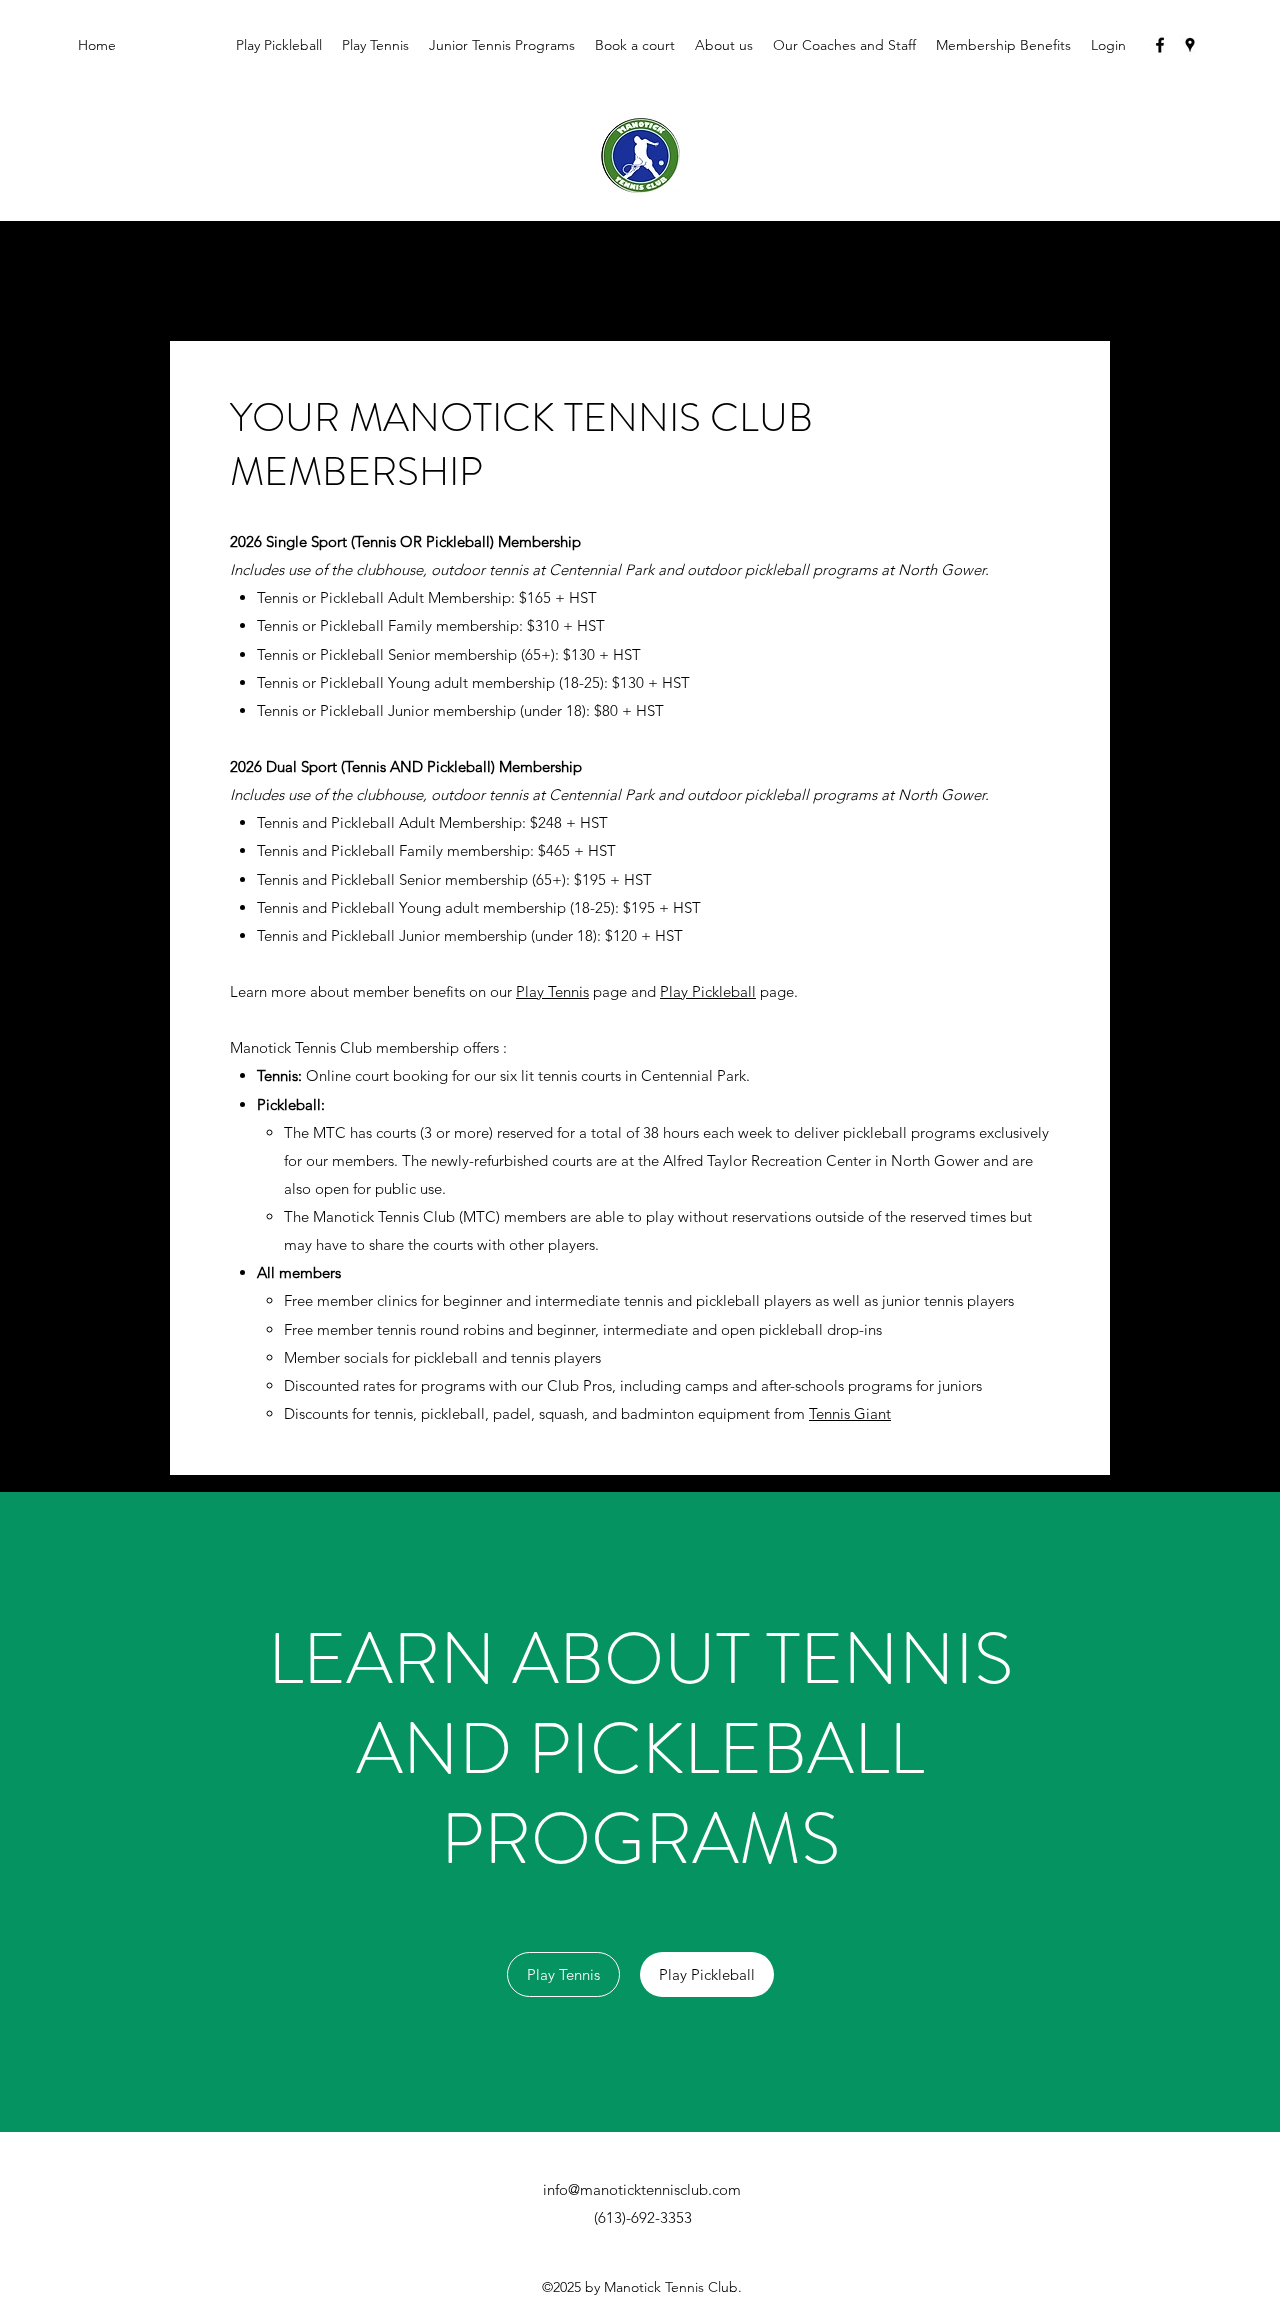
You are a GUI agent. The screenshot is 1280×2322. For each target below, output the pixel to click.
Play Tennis (552, 991)
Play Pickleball (708, 991)
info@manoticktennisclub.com (642, 2189)
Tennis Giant (850, 1413)
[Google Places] (1190, 45)
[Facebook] (1160, 45)
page (608, 991)
